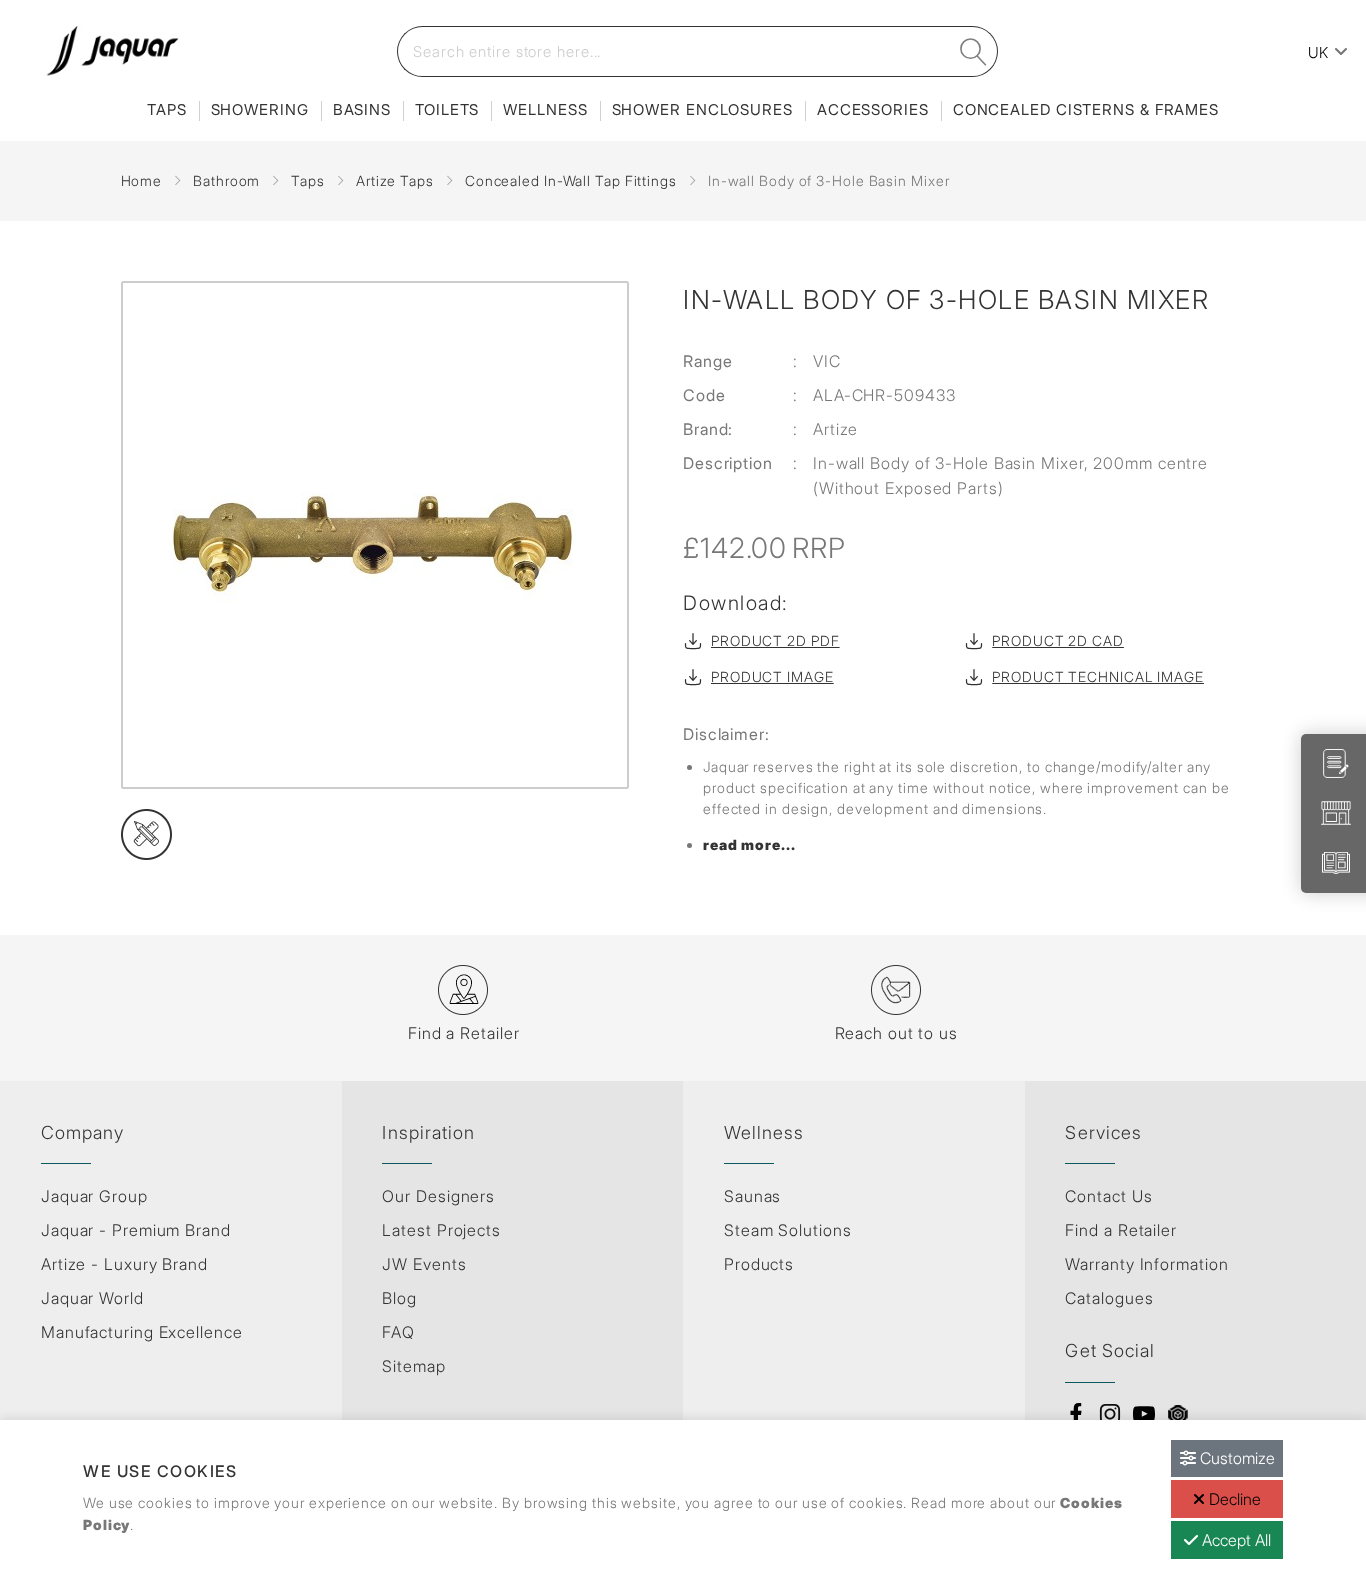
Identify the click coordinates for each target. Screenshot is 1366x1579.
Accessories (873, 109)
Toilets (447, 109)
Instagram (1110, 1414)
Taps (167, 109)
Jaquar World (92, 1298)
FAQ (398, 1332)
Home (142, 180)
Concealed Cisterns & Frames (1086, 109)
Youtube (1144, 1414)
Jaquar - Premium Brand (136, 1230)
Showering (260, 109)
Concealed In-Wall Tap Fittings (571, 180)
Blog (399, 1298)
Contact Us (1108, 1196)
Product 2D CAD (1058, 640)
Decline (1233, 1499)
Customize (1235, 1458)
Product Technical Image (1098, 676)
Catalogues (1109, 1298)
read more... (749, 844)
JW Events (424, 1264)
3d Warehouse (1178, 1414)
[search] (974, 51)
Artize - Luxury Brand (124, 1264)
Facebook (1076, 1414)
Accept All (1234, 1540)
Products (759, 1264)
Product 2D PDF (775, 640)
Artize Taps (395, 180)
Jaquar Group (94, 1196)
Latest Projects (441, 1230)
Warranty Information (1146, 1264)
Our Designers (438, 1196)
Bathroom (226, 180)
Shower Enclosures (702, 109)
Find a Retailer (1121, 1230)
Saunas (752, 1196)
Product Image (772, 676)
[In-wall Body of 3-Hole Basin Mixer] (377, 535)
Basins (362, 109)
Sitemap (413, 1366)
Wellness (545, 109)
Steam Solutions (788, 1230)
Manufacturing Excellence (142, 1332)
